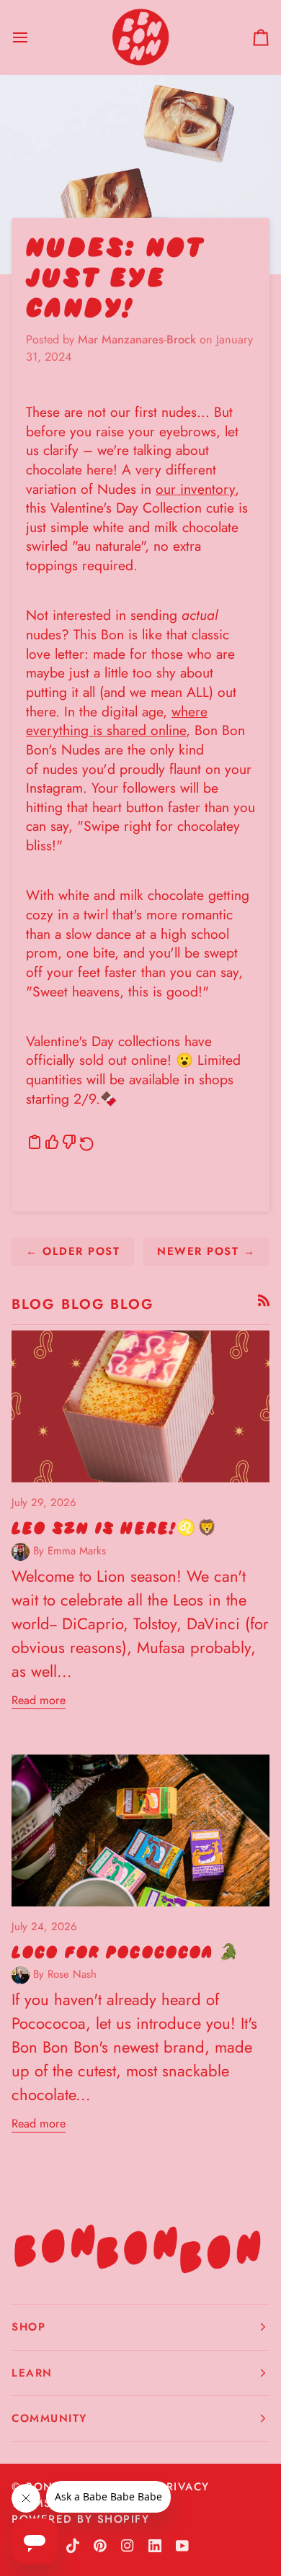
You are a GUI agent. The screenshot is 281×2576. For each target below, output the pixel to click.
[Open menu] (33, 37)
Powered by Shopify (80, 2519)
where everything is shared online (117, 721)
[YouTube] (182, 2546)
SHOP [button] (28, 2327)
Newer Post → (206, 1251)
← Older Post (73, 1251)
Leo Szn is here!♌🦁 (115, 1528)
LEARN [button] (32, 2373)
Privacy (184, 2487)
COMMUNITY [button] (49, 2418)
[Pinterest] (100, 2546)
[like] (52, 1142)
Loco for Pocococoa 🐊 (126, 1952)
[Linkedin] (155, 2546)
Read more (39, 1700)
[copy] (35, 1142)
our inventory (195, 489)
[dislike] (69, 1142)
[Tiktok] (73, 2546)
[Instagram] (128, 2546)
